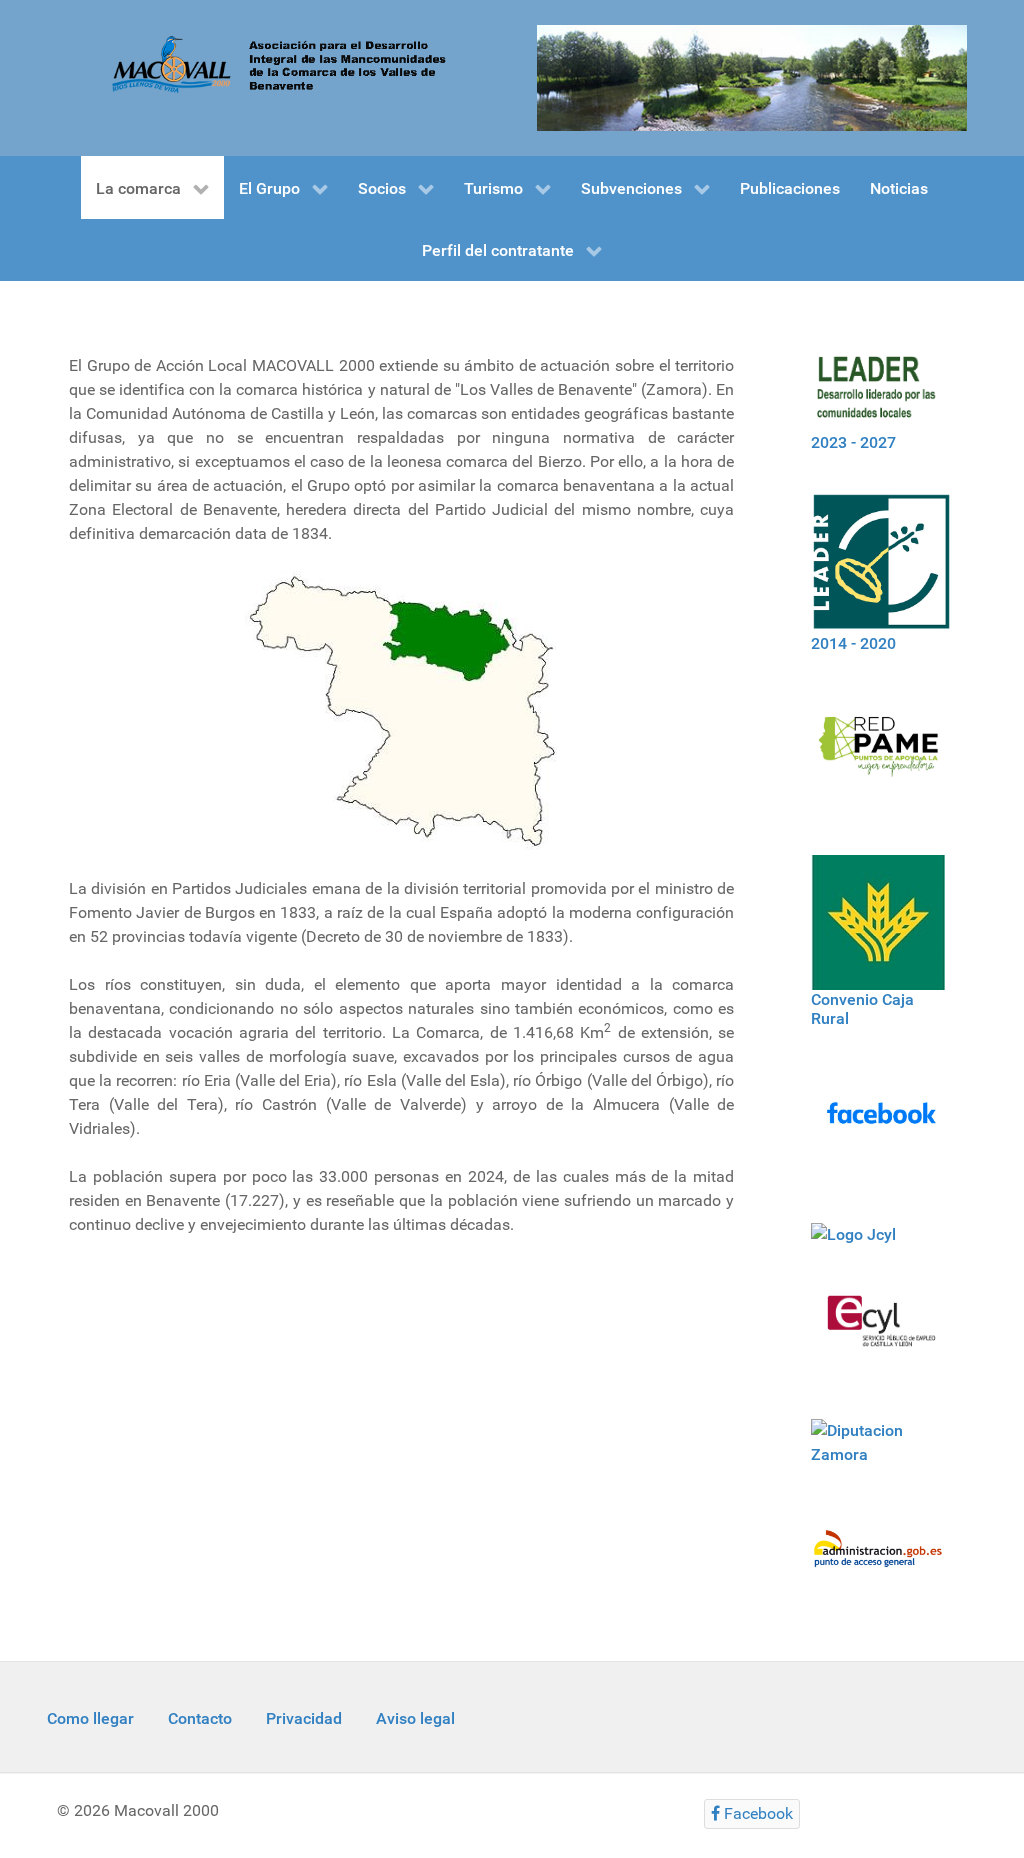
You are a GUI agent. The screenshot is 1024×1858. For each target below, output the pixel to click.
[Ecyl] (881, 1333)
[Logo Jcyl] (855, 1234)
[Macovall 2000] (272, 63)
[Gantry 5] (752, 76)
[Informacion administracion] (881, 1561)
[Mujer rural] (881, 754)
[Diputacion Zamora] (881, 1455)
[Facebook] (881, 1125)
